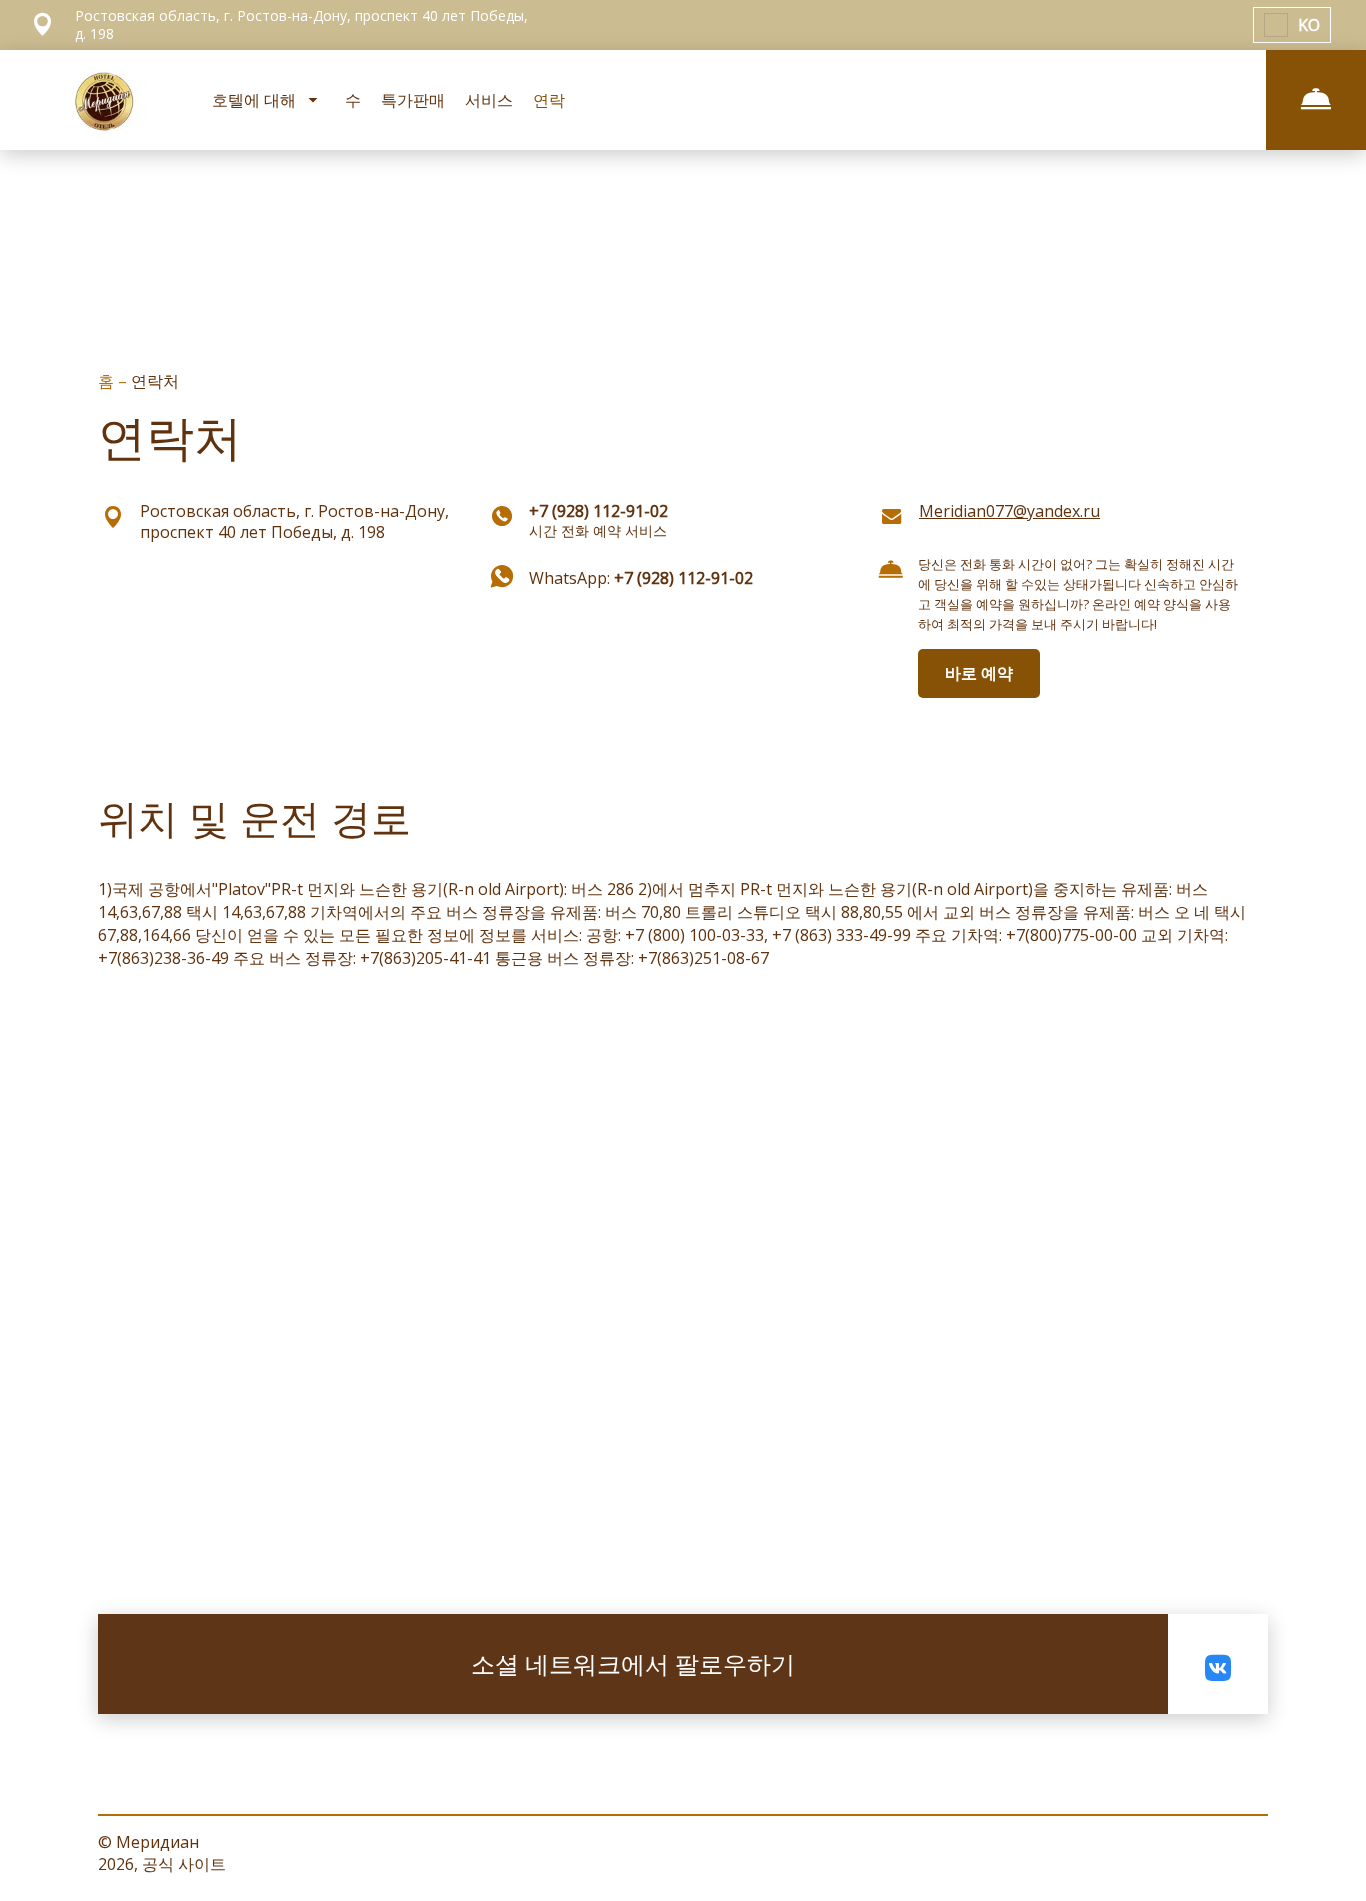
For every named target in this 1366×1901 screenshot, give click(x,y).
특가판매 (413, 100)
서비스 (489, 100)
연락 (549, 100)
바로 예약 (979, 673)
